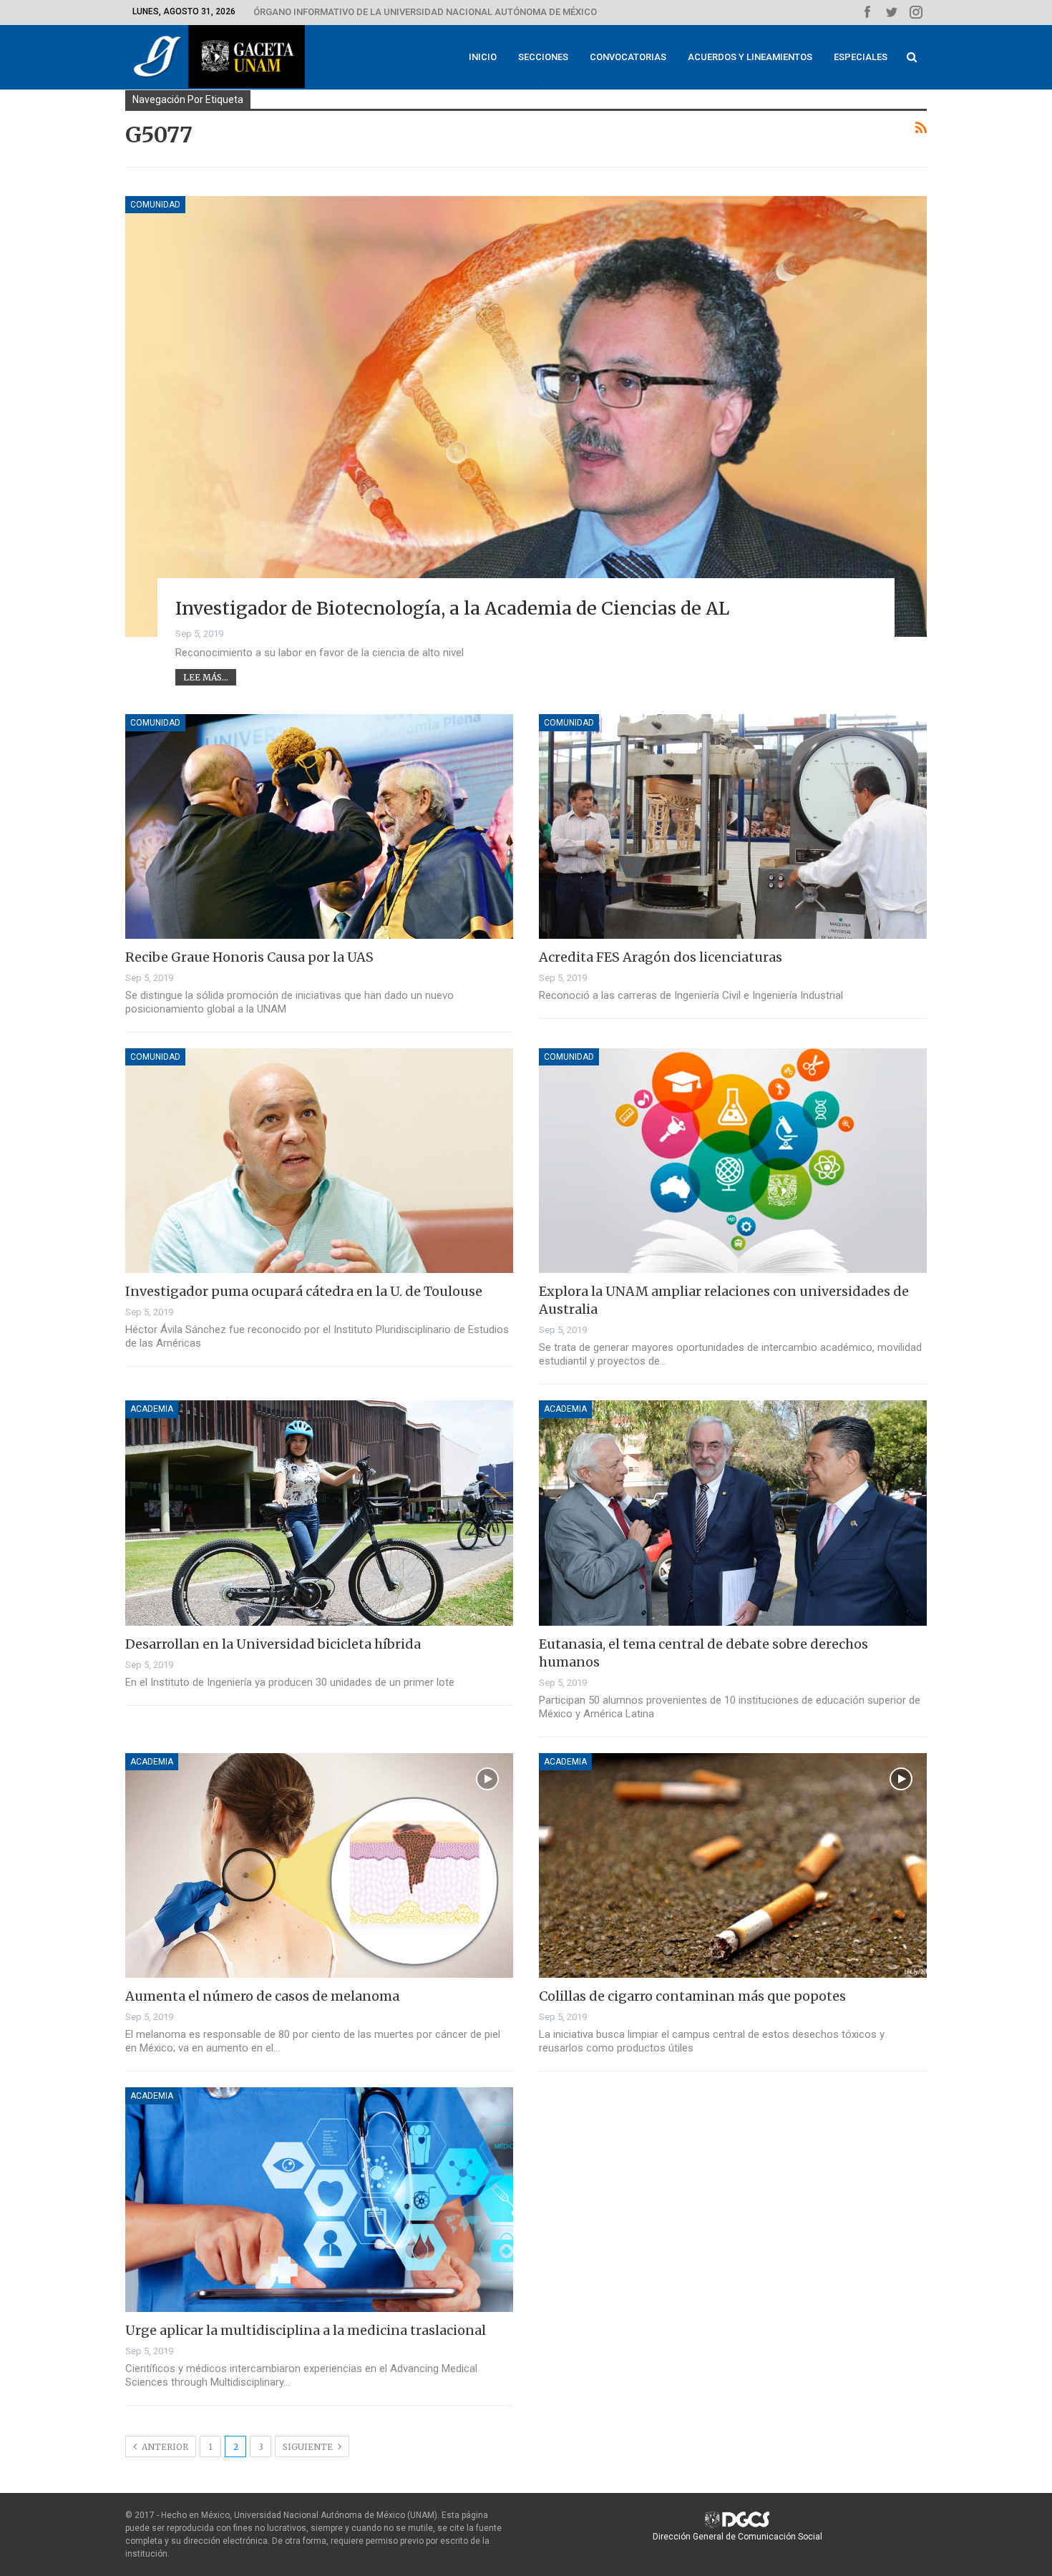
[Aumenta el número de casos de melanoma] (319, 1865)
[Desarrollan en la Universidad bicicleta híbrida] (319, 1513)
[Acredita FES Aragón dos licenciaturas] (733, 826)
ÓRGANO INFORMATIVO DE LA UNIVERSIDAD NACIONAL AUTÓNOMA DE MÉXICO (425, 12)
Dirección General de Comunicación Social (737, 2537)
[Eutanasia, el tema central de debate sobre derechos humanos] (733, 1513)
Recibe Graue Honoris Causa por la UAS (249, 957)
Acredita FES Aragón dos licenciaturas (661, 957)
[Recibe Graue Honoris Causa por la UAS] (319, 826)
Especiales (861, 57)
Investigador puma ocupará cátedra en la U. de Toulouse (304, 1291)
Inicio (483, 57)
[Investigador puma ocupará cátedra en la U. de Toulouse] (319, 1161)
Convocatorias (628, 57)
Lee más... (206, 677)
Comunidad (155, 205)
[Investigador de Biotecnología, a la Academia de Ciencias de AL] (526, 416)
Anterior (164, 2447)
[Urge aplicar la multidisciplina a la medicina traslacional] (319, 2200)
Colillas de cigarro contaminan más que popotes (692, 1996)
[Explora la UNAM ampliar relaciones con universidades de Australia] (733, 1161)
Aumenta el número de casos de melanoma (262, 1996)
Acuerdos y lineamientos (750, 57)
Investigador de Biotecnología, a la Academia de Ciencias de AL (452, 608)
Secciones (543, 57)
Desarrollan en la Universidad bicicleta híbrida (273, 1644)
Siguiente (309, 2447)
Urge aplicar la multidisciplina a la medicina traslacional (306, 2330)
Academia (152, 1409)
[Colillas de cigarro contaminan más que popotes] (733, 1865)
